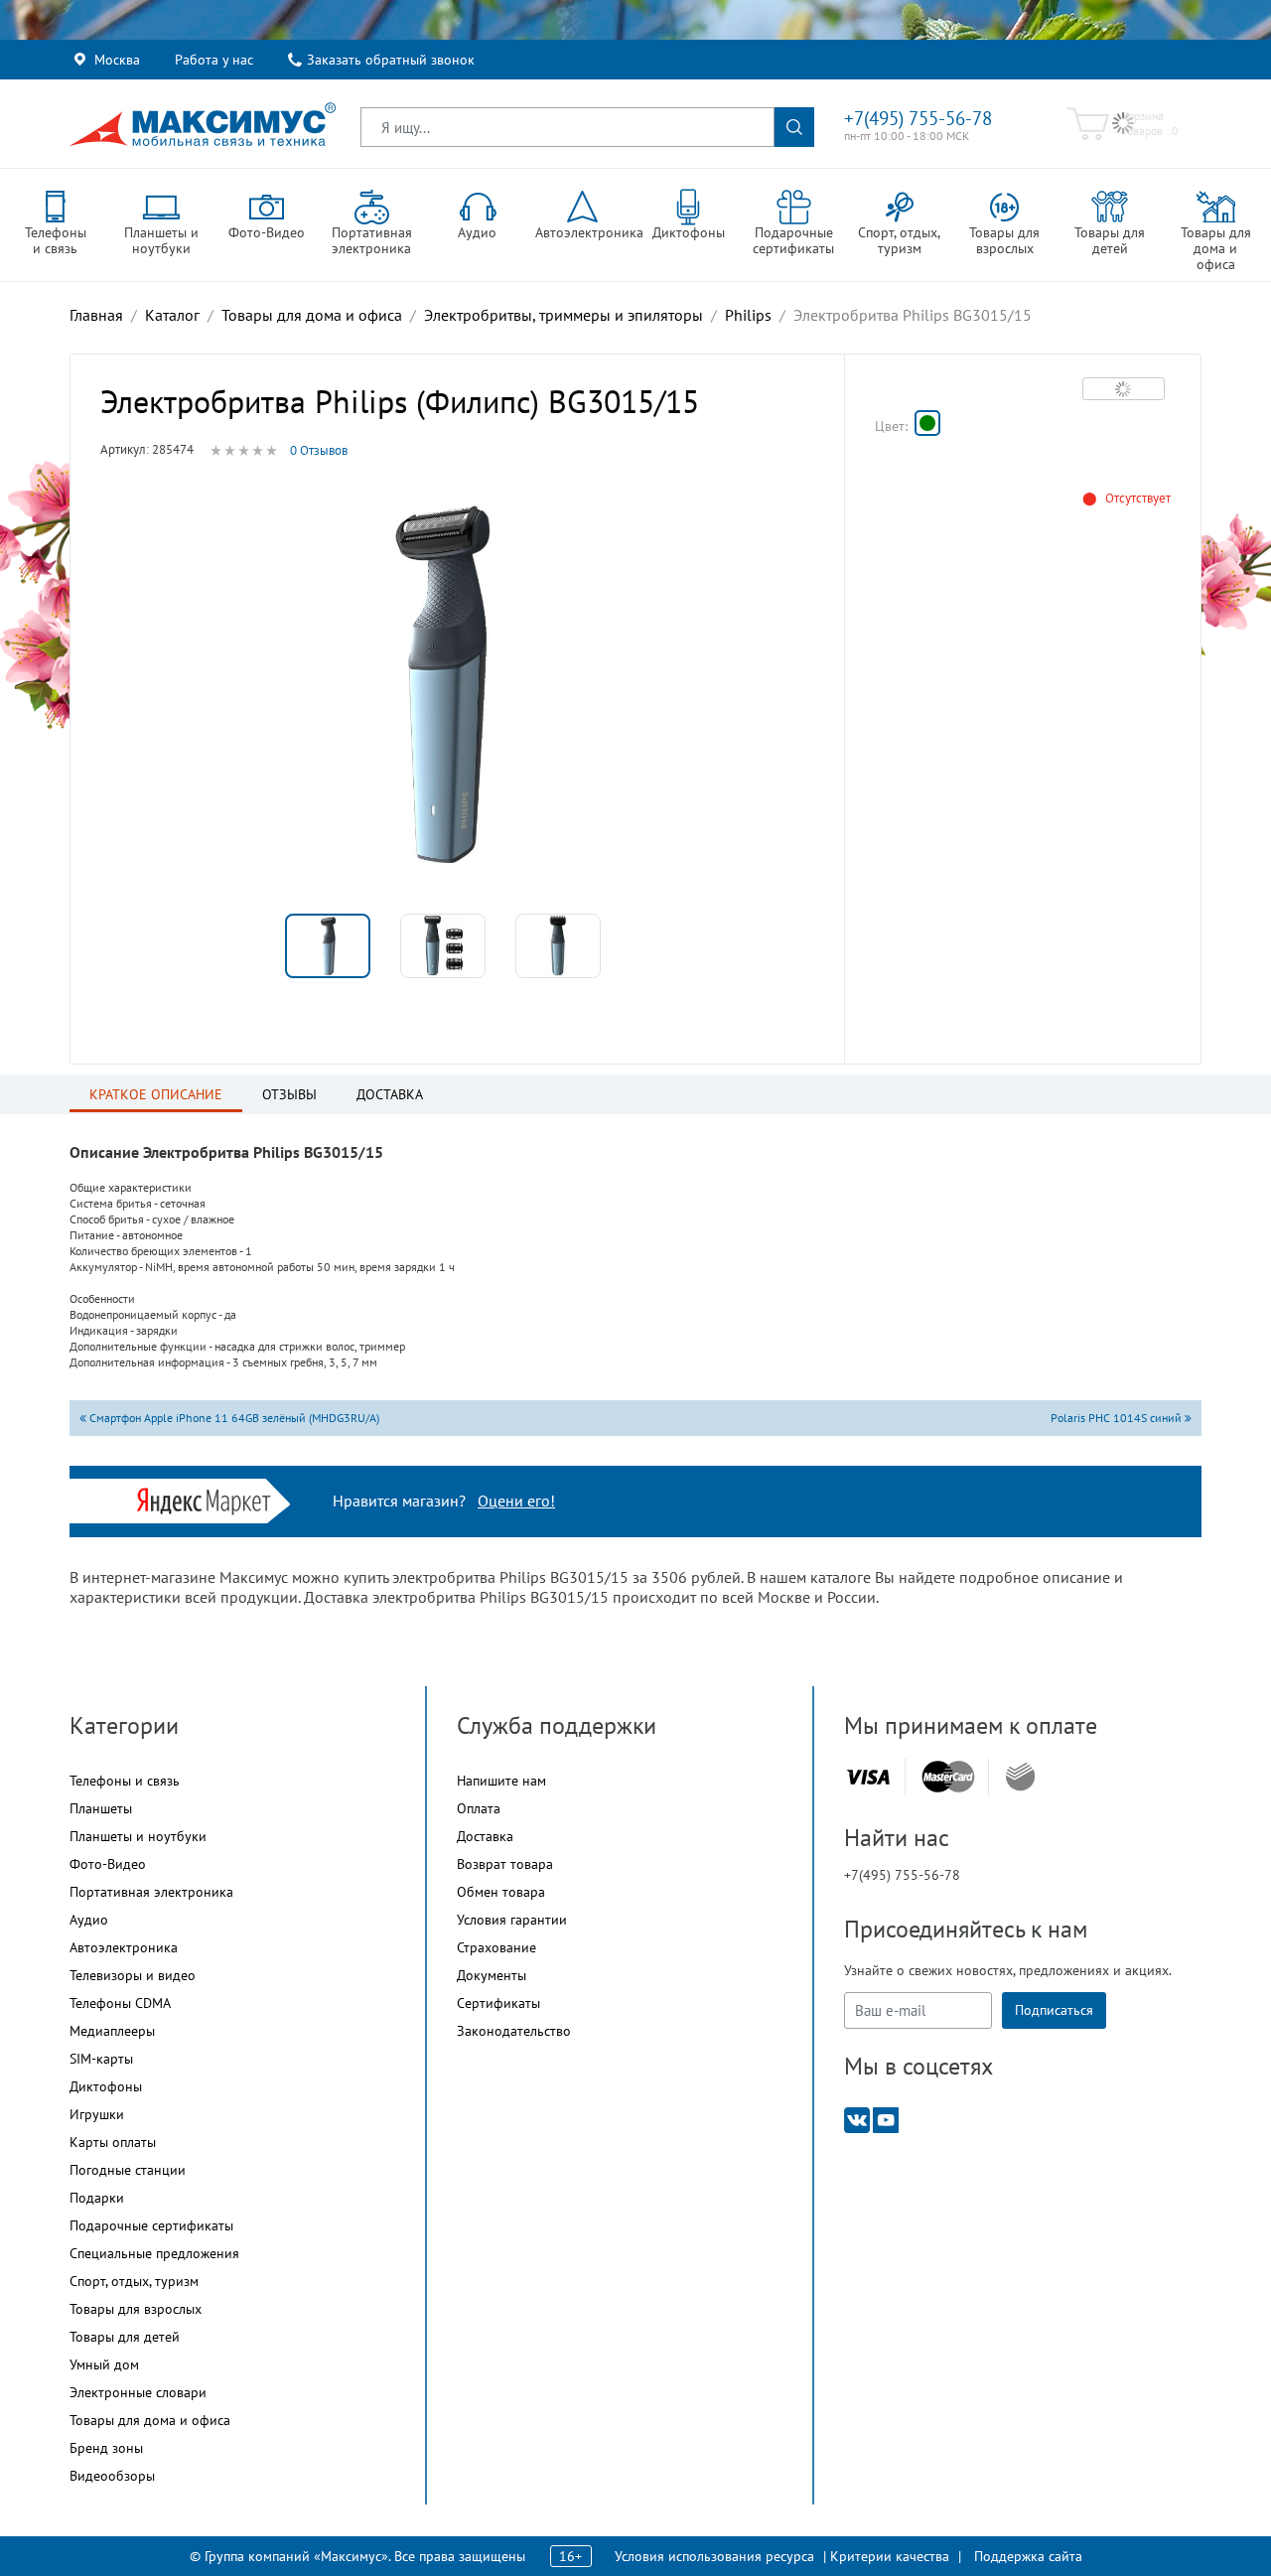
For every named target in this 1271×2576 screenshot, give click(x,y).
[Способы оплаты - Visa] (868, 1777)
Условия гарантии (512, 1920)
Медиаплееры (112, 2031)
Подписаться (1054, 2010)
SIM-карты (101, 2059)
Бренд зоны (106, 2448)
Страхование (496, 1947)
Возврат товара (505, 1864)
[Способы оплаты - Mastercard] (948, 1777)
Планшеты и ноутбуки (138, 1836)
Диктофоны (106, 2086)
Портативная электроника (151, 1892)
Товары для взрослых (136, 2309)
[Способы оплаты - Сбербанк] (1020, 1777)
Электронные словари (138, 2392)
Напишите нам (501, 1781)
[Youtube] (886, 2119)
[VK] (857, 2119)
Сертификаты (498, 2003)
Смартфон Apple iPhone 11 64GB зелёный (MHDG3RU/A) (233, 1418)
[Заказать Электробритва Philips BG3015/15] (927, 423)
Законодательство (514, 2031)
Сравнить (1124, 388)
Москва (117, 60)
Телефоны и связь (125, 1781)
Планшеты (101, 1808)
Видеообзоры (112, 2476)
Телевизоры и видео (133, 1975)
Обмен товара (501, 1892)
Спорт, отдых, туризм (134, 2281)
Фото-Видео (108, 1864)
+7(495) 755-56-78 (918, 118)
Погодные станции (128, 2170)
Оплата (479, 1808)
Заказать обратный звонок (391, 60)
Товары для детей (125, 2337)
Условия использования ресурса (714, 2556)
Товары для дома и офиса (150, 2420)
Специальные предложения (154, 2253)
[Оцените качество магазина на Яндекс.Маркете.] (209, 1499)
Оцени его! (516, 1501)
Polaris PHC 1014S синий (1118, 1418)
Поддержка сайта (1028, 2556)
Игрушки (97, 2114)
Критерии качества (890, 2556)
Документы (492, 1975)
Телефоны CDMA (120, 2003)
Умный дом (104, 2364)
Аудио (89, 1920)
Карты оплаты (113, 2142)
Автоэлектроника (124, 1947)
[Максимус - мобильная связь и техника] (203, 124)
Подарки (97, 2198)
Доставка (485, 1836)
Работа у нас (214, 60)
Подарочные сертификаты (151, 2225)
